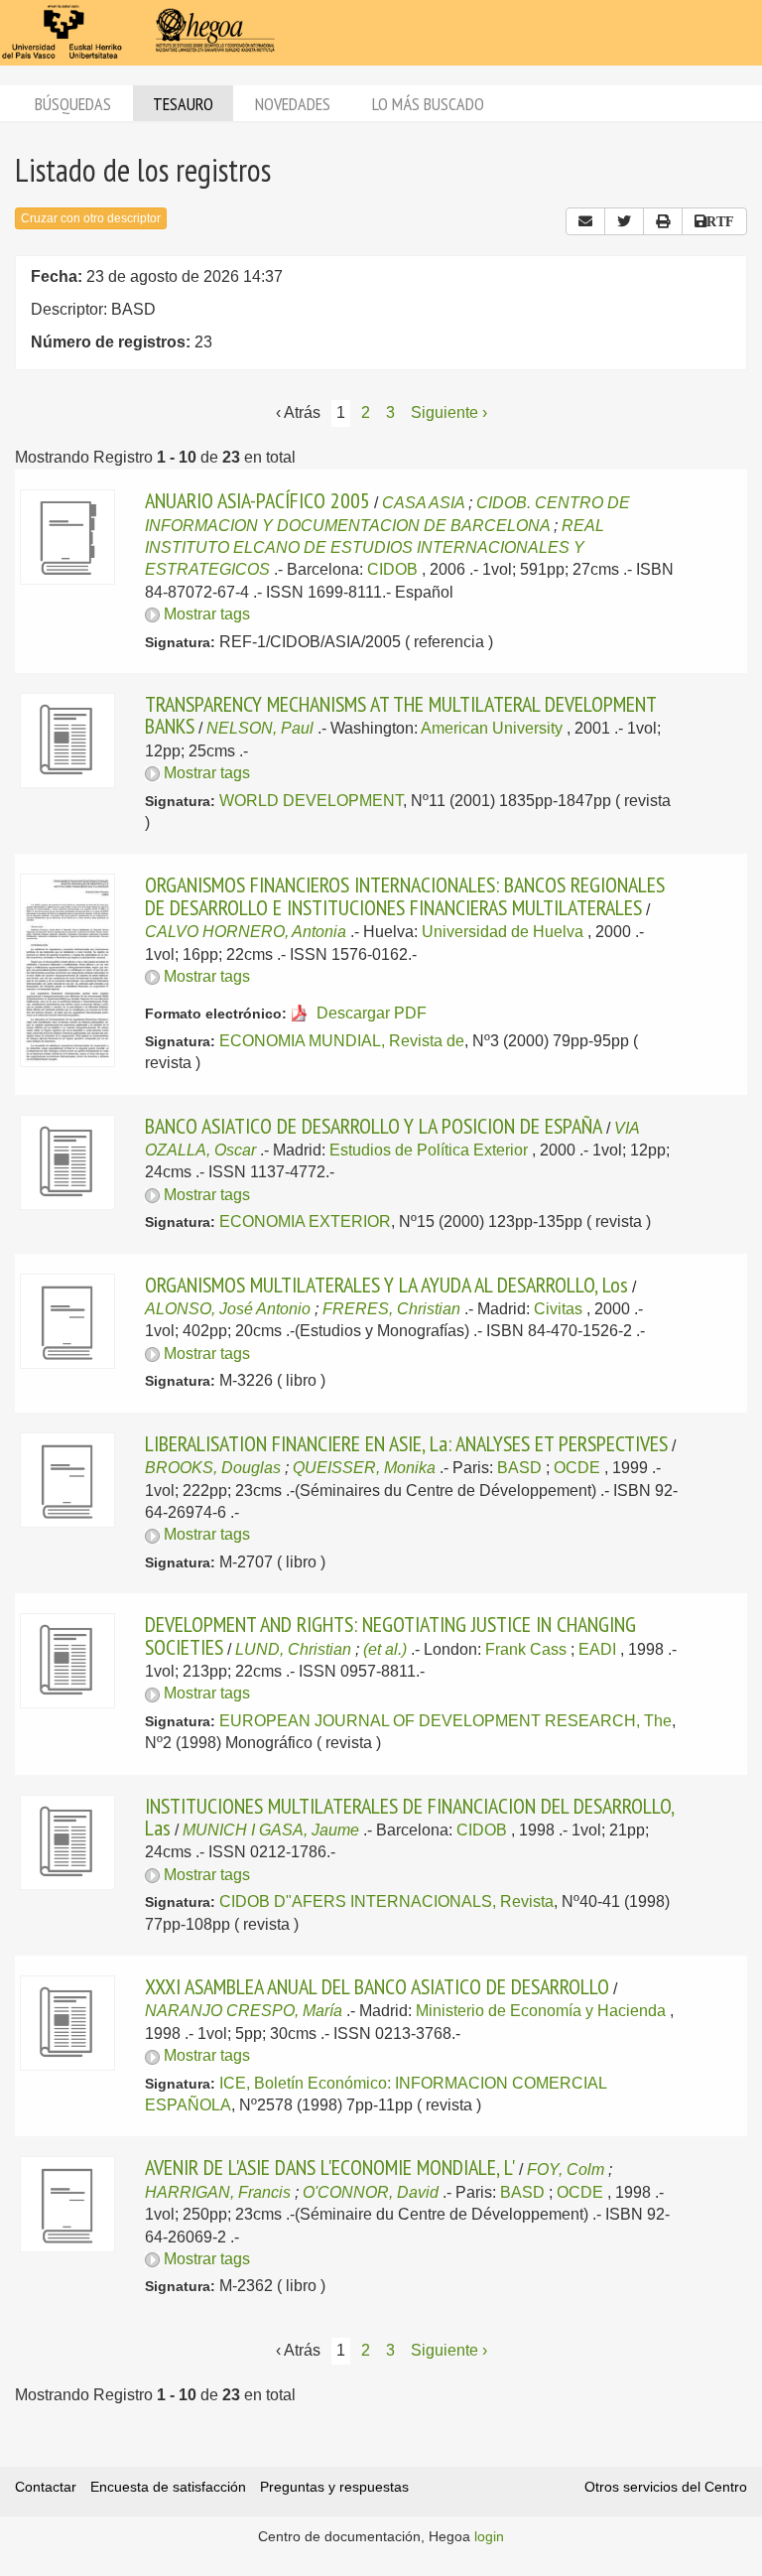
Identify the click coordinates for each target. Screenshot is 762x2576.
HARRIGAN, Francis (218, 2192)
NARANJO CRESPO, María (244, 2011)
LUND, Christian (293, 1649)
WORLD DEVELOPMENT (311, 801)
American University (492, 728)
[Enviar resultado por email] (585, 221)
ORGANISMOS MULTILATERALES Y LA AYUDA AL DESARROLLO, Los (386, 1285)
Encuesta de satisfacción (168, 2487)
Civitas (558, 1309)
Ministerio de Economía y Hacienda (541, 2011)
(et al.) (385, 1649)
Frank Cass (526, 1649)
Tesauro (183, 104)
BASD (519, 1468)
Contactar (46, 2487)
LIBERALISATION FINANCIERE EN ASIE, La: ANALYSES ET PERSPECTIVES (406, 1443)
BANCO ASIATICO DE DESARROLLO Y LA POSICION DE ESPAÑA (374, 1126)
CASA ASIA (423, 503)
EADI (597, 1649)
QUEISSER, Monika (364, 1468)
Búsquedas (73, 104)
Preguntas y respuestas (334, 2487)
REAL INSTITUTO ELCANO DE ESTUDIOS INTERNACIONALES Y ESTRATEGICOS (375, 548)
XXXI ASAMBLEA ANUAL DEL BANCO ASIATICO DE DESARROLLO (377, 1986)
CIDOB (392, 569)
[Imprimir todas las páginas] (663, 221)
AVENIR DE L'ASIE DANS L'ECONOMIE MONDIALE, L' (330, 2167)
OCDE (577, 1468)
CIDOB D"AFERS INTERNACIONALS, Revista (386, 1901)
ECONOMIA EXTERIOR (305, 1221)
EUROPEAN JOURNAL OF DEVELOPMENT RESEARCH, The (445, 1721)
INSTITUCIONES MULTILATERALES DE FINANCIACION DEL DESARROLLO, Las (409, 1817)
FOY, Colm (566, 2169)
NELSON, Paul (260, 728)
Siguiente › (449, 412)
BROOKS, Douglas (213, 1468)
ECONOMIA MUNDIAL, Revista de (342, 1041)
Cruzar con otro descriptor (91, 218)
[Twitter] (624, 221)
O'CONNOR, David (371, 2192)
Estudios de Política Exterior (429, 1150)
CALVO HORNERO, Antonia (246, 932)
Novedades (293, 104)
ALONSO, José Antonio (228, 1309)
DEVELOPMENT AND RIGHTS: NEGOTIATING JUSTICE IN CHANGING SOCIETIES (390, 1635)
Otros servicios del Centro (666, 2487)
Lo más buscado (428, 104)
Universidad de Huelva (503, 932)
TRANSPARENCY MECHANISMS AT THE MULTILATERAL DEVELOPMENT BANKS (400, 715)
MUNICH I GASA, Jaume (271, 1830)
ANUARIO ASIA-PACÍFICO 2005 (257, 500)
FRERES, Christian (391, 1309)
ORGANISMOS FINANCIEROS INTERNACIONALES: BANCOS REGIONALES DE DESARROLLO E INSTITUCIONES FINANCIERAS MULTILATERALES (405, 895)
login (489, 2536)
